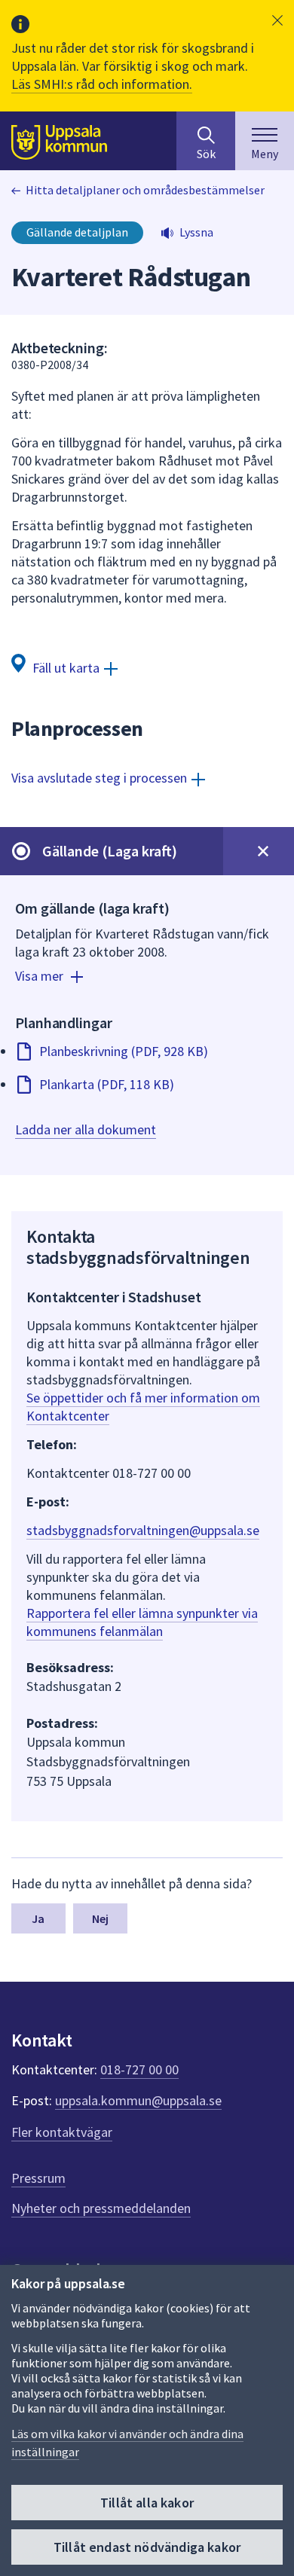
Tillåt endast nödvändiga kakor (147, 2547)
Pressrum (38, 2178)
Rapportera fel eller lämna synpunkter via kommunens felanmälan (142, 1622)
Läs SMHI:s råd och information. (102, 84)
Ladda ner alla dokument (86, 1129)
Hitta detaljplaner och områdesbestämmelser (145, 190)
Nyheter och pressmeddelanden (101, 2208)
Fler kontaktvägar (62, 2132)
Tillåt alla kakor (147, 2503)
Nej (100, 1918)
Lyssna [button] (196, 232)
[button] (277, 20)
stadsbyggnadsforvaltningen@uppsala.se (143, 1530)
